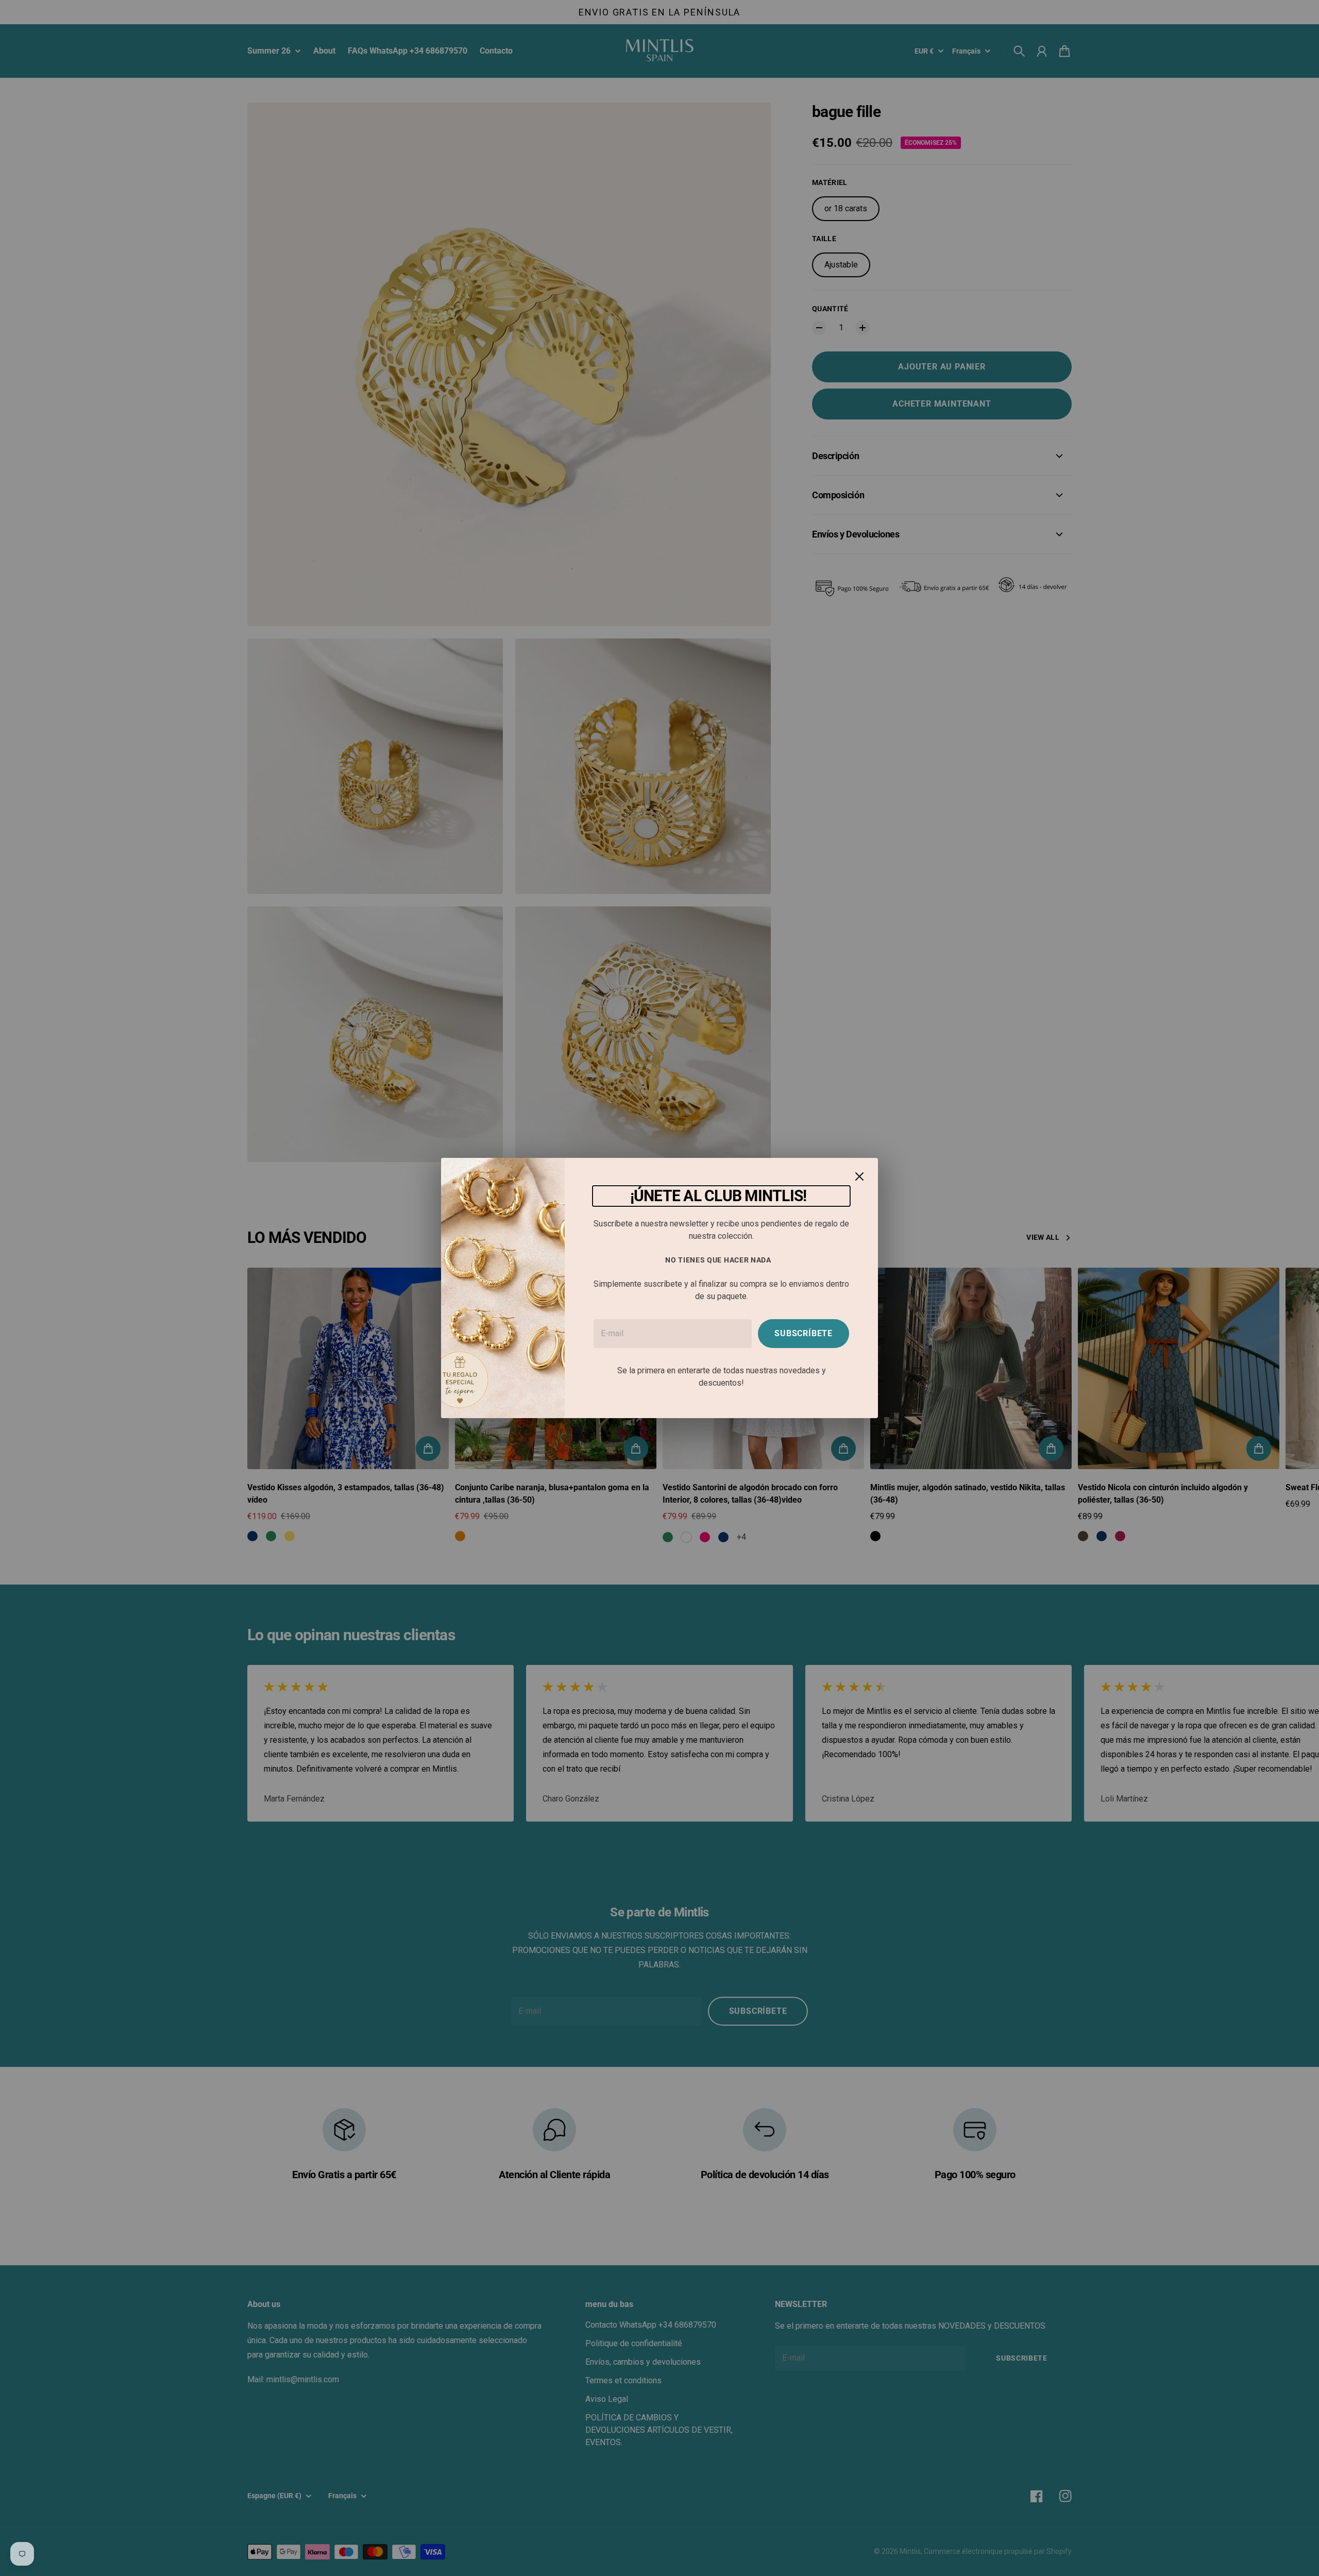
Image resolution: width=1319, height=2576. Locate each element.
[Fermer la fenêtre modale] (859, 1176)
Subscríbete (804, 1333)
